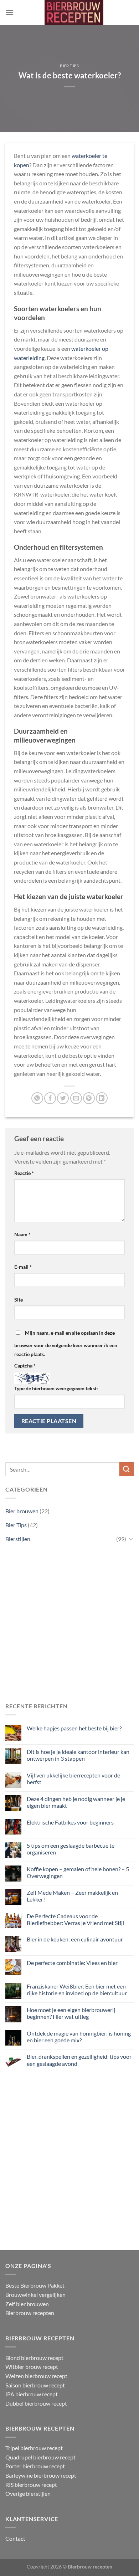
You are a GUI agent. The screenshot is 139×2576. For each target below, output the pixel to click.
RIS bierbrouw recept (31, 2485)
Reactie (24, 1173)
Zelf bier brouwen (27, 2304)
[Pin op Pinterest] (89, 1098)
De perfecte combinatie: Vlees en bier (72, 1963)
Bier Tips (69, 66)
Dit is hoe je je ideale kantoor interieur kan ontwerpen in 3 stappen (78, 1755)
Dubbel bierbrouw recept (36, 2403)
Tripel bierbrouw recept (34, 2448)
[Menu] (10, 12)
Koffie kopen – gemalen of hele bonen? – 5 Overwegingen (78, 1872)
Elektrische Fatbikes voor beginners (70, 1822)
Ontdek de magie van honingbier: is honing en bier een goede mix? (79, 2037)
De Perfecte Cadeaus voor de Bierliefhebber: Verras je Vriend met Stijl (75, 1919)
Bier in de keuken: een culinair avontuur (75, 1939)
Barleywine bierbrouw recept (41, 2475)
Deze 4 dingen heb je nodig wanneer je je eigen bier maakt (76, 1802)
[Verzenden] (127, 1469)
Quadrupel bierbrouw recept (40, 2457)
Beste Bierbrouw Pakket (35, 2285)
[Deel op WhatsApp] (37, 1098)
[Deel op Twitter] (63, 1098)
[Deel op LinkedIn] (102, 1098)
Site (19, 1300)
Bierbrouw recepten (30, 2313)
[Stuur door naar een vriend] (76, 1098)
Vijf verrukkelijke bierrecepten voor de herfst (73, 1779)
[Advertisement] (69, 1623)
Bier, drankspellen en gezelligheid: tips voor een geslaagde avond (79, 2060)
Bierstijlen (18, 1539)
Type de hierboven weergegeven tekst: (56, 1388)
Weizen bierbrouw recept (36, 2376)
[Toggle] (131, 1539)
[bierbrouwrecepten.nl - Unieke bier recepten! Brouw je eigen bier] (74, 12)
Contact (15, 2538)
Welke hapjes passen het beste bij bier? (75, 1728)
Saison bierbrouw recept (35, 2385)
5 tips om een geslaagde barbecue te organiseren (71, 1849)
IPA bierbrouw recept (32, 2394)
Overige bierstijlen (28, 2493)
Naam (22, 1234)
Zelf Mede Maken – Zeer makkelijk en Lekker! (72, 1896)
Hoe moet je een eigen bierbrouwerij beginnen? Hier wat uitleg (71, 2013)
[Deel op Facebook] (50, 1098)
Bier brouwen (22, 1511)
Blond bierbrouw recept (34, 2358)
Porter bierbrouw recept (35, 2466)
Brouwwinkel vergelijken (35, 2295)
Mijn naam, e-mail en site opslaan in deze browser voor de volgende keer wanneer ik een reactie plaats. (66, 1344)
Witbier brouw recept (32, 2367)
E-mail (23, 1267)
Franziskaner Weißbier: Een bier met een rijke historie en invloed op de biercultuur (77, 1990)
